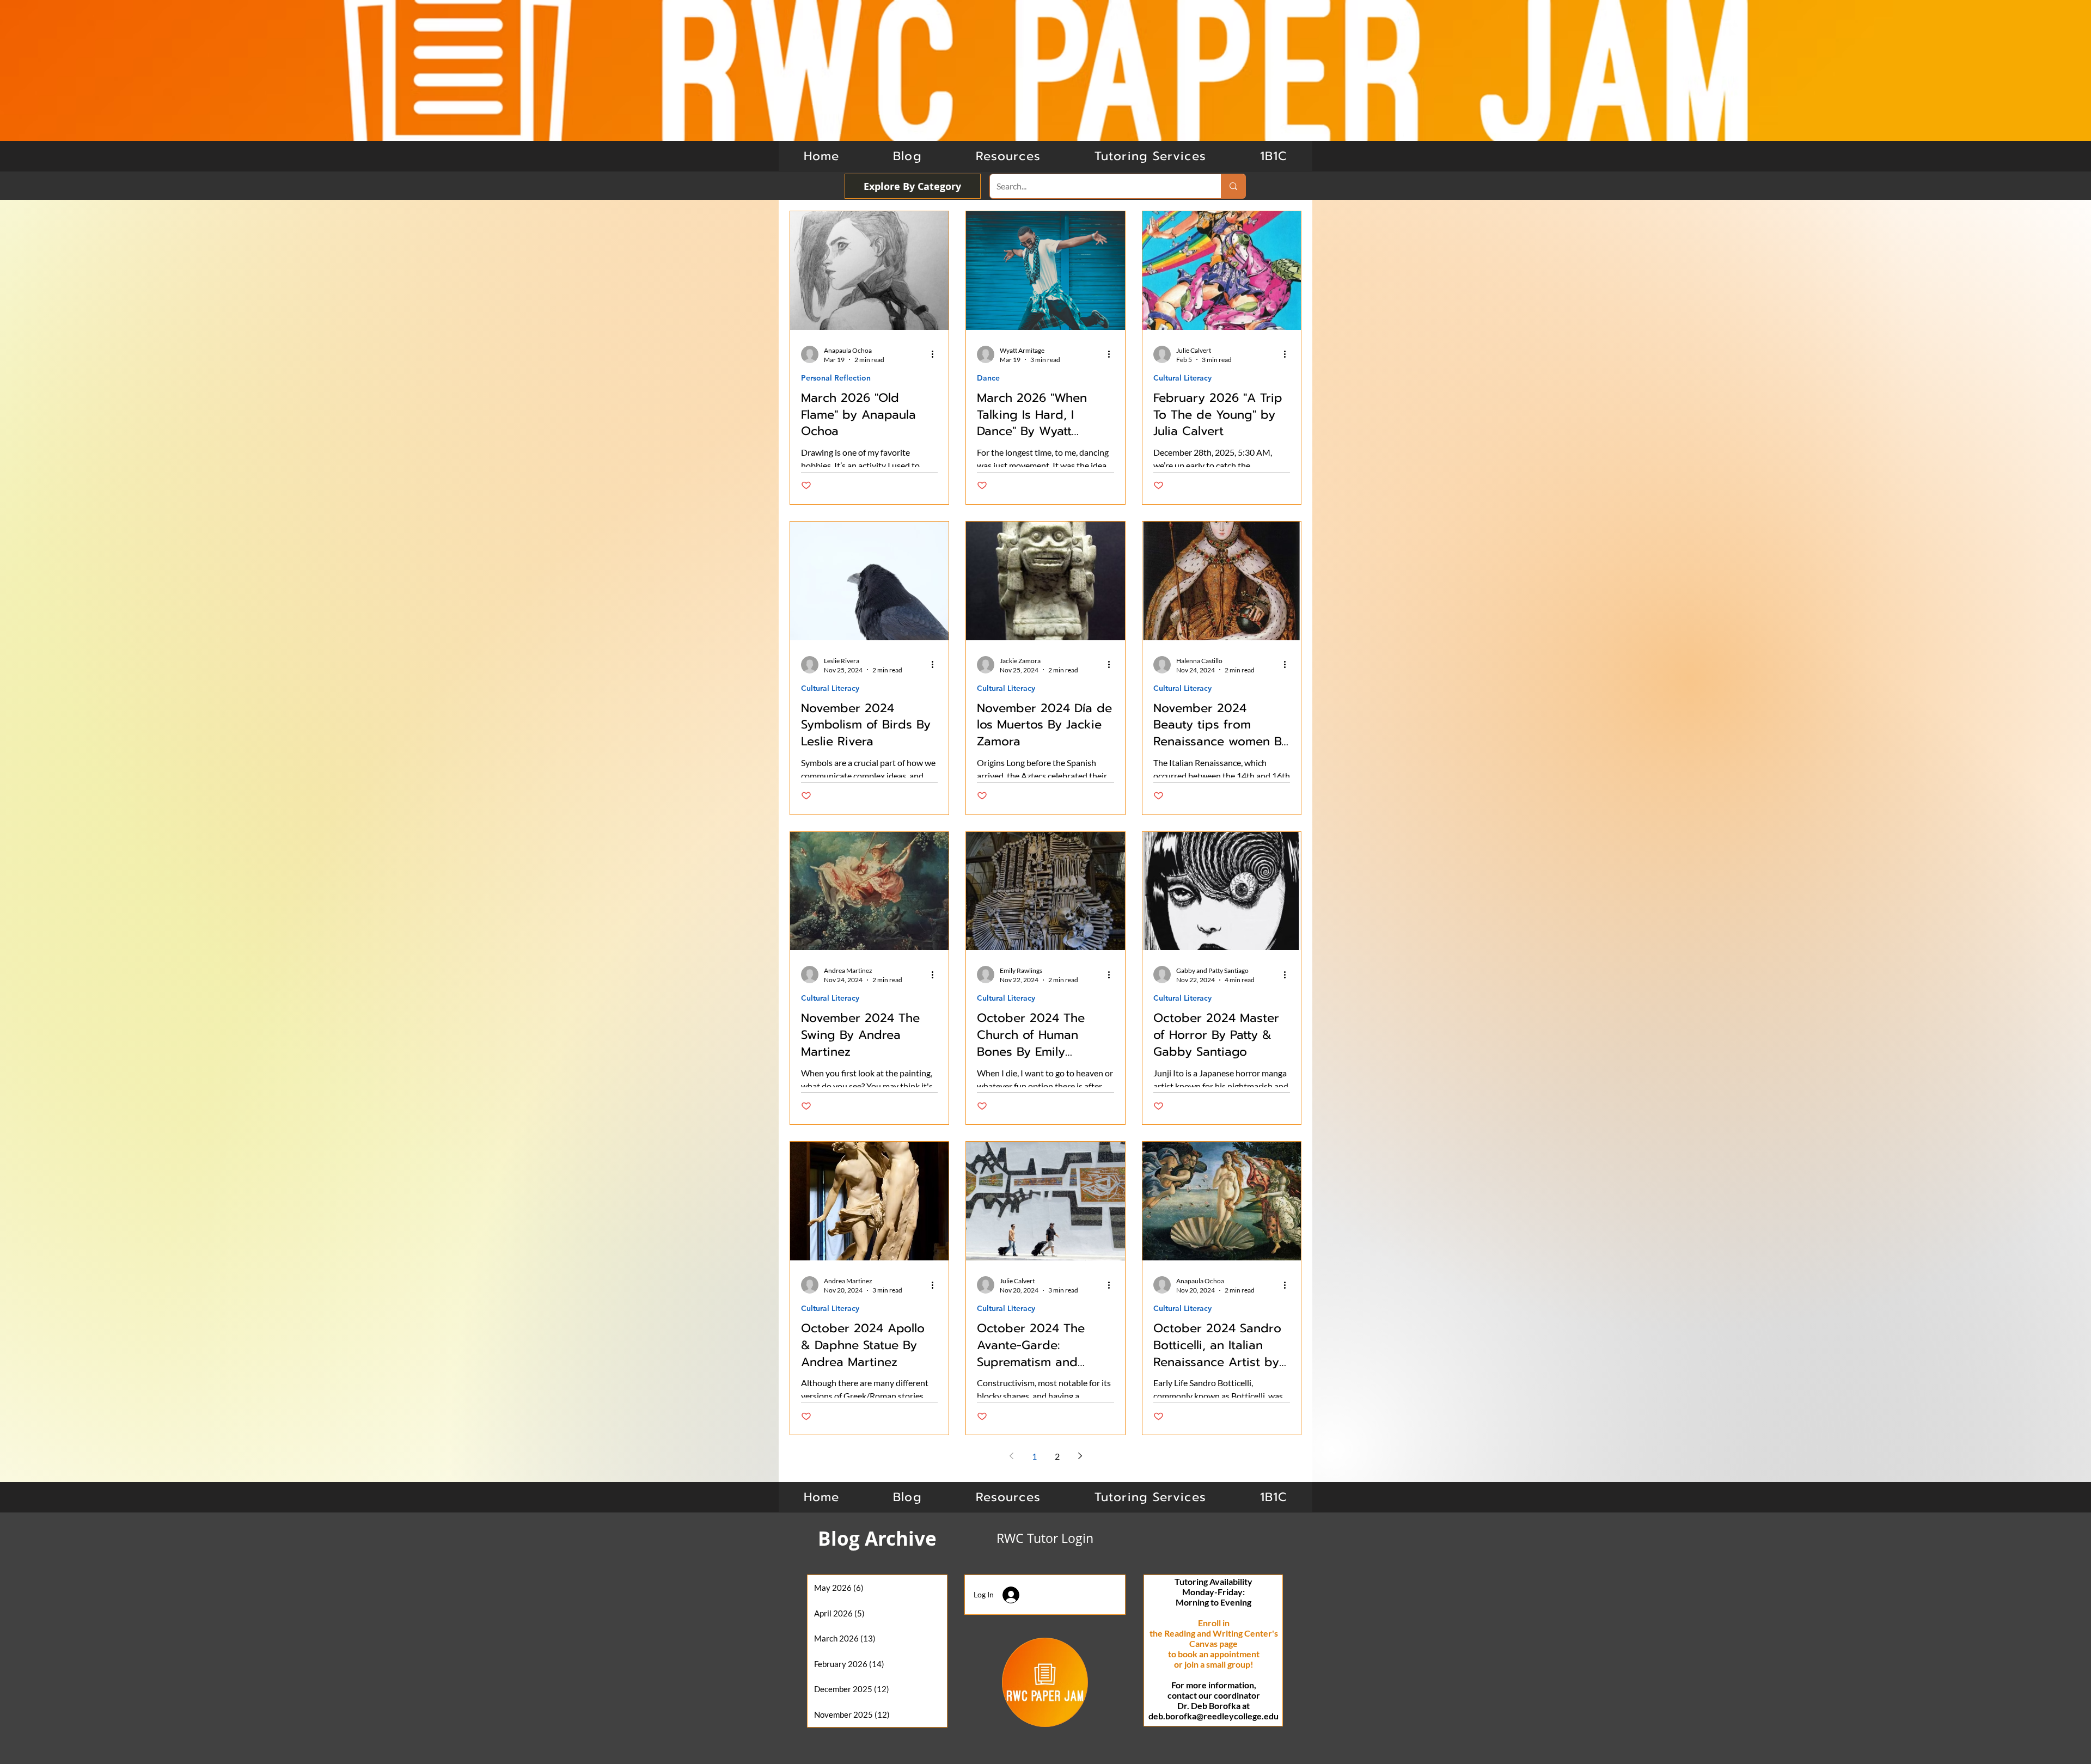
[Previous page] (1011, 1456)
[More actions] (936, 354)
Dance (988, 378)
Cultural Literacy (1182, 378)
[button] (1274, 156)
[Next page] (1080, 1456)
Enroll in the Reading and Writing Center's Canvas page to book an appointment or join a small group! (1214, 1643)
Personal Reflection (836, 378)
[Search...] (1233, 186)
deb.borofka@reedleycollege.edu (1213, 1716)
